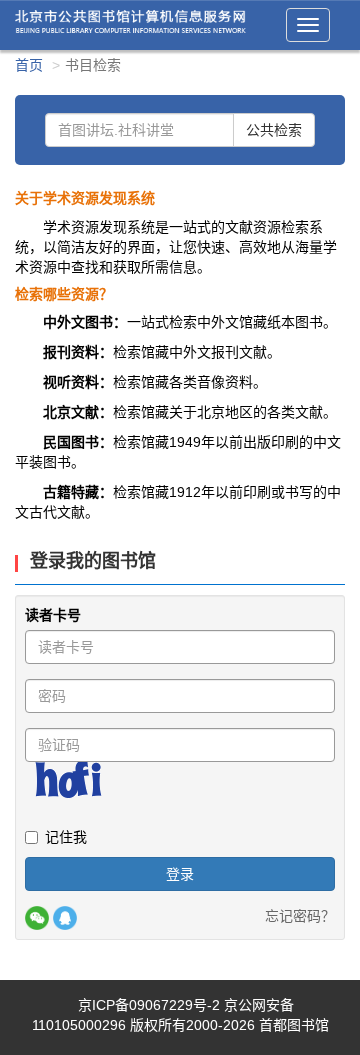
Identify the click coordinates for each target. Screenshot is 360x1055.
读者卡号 (53, 615)
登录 (180, 874)
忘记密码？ (300, 916)
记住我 (66, 837)
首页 (29, 65)
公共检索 (274, 130)
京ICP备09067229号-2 (149, 1005)
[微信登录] (37, 918)
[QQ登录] (65, 918)
